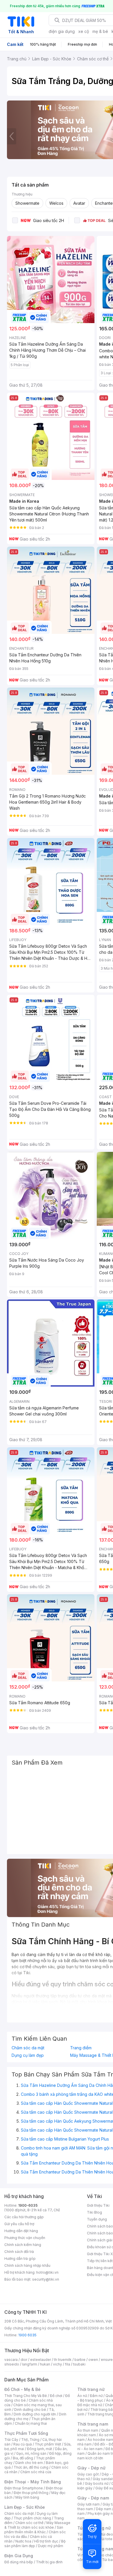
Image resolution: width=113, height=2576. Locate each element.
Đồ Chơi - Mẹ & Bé (22, 2389)
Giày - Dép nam (93, 2498)
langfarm (30, 2364)
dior (24, 2360)
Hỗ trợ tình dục (46, 2541)
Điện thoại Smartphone (24, 2488)
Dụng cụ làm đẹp (28, 2055)
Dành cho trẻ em (29, 2463)
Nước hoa (23, 2541)
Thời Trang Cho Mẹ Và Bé (26, 2396)
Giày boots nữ (97, 2483)
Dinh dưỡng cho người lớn (35, 2414)
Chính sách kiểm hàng (23, 2245)
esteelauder (41, 2360)
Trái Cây (11, 2440)
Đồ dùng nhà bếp (19, 2562)
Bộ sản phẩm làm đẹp (35, 2544)
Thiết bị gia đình (49, 2562)
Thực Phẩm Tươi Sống (26, 2433)
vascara (11, 2360)
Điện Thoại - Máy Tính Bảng (33, 2482)
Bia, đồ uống (23, 2458)
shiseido (12, 2364)
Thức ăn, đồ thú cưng (31, 2467)
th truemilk (63, 2360)
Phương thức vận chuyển (25, 2238)
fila (68, 2364)
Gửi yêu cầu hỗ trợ (19, 2224)
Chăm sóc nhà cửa (36, 2472)
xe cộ (84, 31)
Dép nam (104, 2509)
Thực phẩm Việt (48, 2444)
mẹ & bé (100, 31)
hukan (45, 2364)
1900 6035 (27, 2335)
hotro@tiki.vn (47, 2272)
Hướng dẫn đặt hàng (21, 2231)
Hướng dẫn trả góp (20, 2259)
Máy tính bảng (27, 2497)
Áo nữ (82, 2396)
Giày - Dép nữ (91, 2468)
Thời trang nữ (91, 2389)
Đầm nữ (96, 2396)
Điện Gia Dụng (19, 2556)
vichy (58, 2364)
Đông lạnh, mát (40, 2449)
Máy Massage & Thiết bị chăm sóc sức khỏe (37, 2525)
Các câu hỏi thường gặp (24, 2217)
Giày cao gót (88, 2474)
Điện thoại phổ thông (31, 2493)
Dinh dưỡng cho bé (30, 2410)
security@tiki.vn (46, 2279)
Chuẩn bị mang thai (31, 2423)
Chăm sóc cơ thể (29, 2523)
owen (93, 2360)
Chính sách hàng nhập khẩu (27, 2265)
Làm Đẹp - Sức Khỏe (25, 2507)
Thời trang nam (93, 2424)
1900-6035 (28, 2205)
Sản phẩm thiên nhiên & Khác (34, 2530)
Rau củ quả (23, 2444)
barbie (80, 2360)
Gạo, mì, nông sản (31, 2453)
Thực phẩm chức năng (32, 2518)
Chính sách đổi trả (19, 2252)
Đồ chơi (56, 2396)
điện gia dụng (62, 31)
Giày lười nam (89, 2504)
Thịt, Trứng (30, 2440)
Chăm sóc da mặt (28, 2048)
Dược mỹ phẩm (51, 2546)
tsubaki (79, 2364)
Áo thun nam (88, 2430)
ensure (107, 2360)
